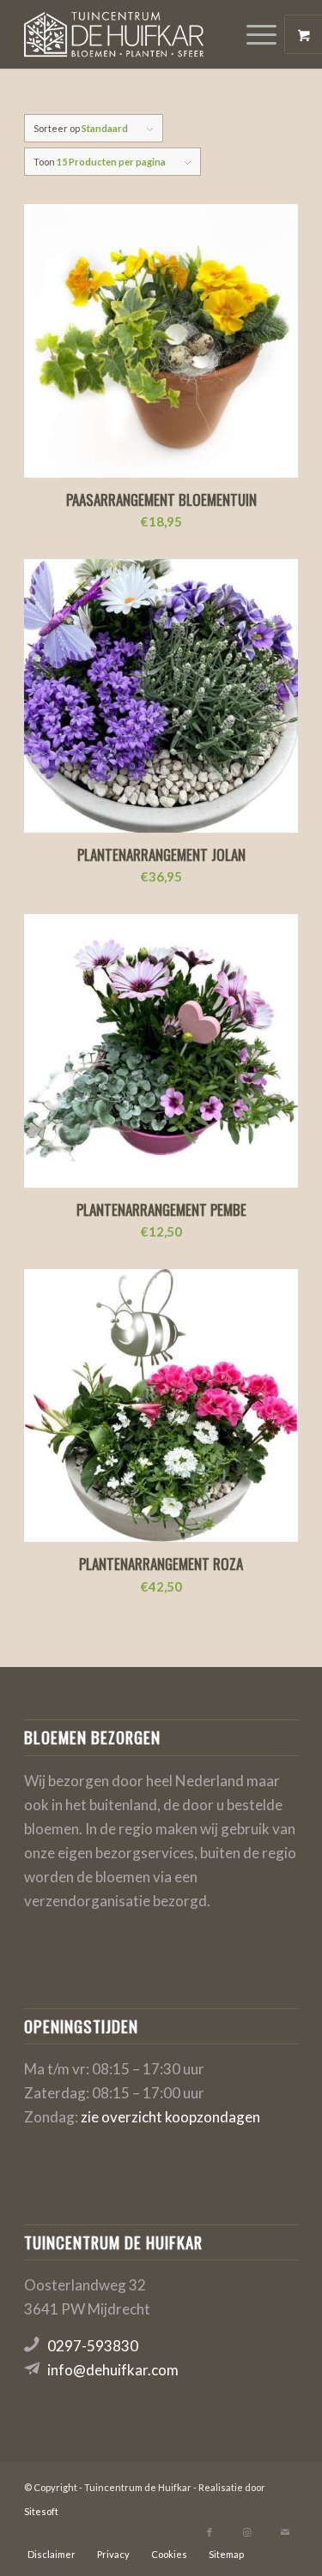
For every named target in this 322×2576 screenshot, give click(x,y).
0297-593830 (93, 2346)
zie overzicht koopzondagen (170, 2117)
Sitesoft (41, 2511)
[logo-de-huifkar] (134, 34)
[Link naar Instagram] (247, 2532)
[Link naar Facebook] (210, 2532)
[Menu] (253, 34)
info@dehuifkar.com (113, 2370)
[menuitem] (264, 34)
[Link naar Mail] (285, 2532)
